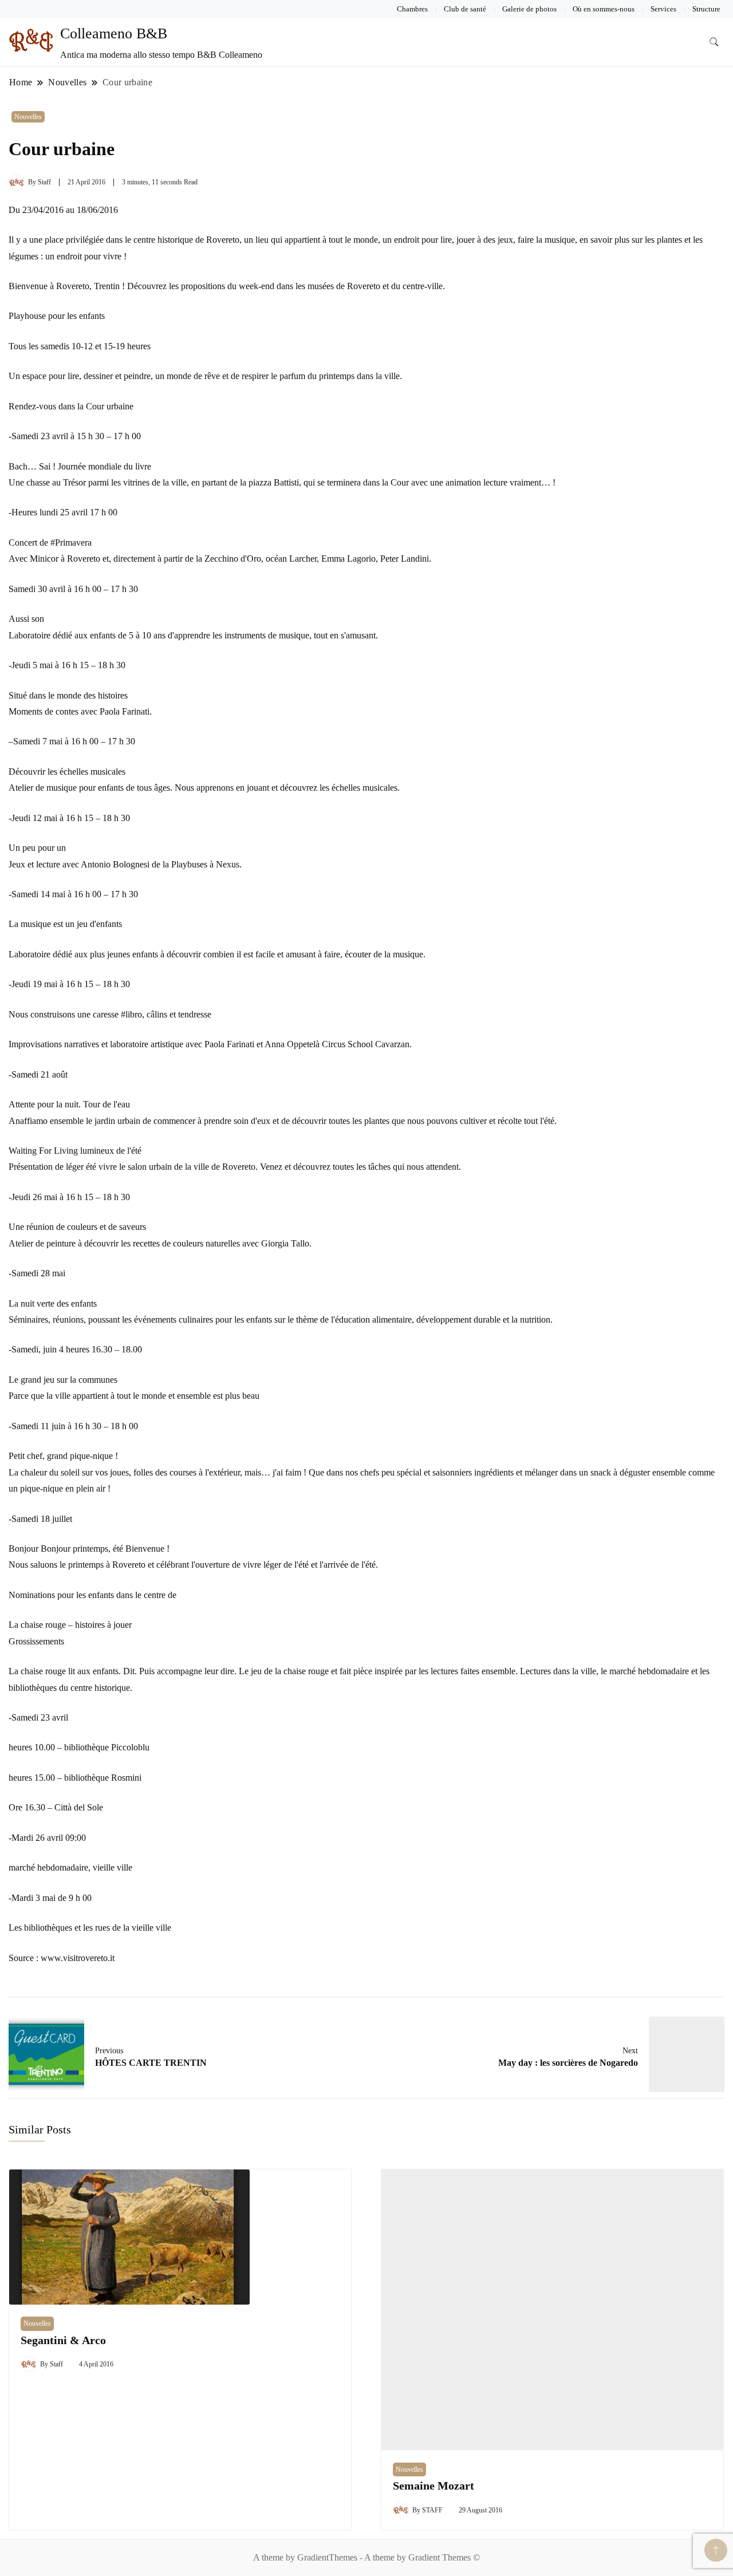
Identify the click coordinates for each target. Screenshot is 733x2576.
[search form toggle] (714, 42)
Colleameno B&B (114, 33)
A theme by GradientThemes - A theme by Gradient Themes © (366, 2557)
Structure (706, 9)
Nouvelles (28, 117)
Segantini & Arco (63, 2340)
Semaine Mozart (434, 2486)
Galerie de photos (529, 9)
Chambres (412, 9)
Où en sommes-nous (604, 9)
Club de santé (465, 9)
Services (663, 9)
